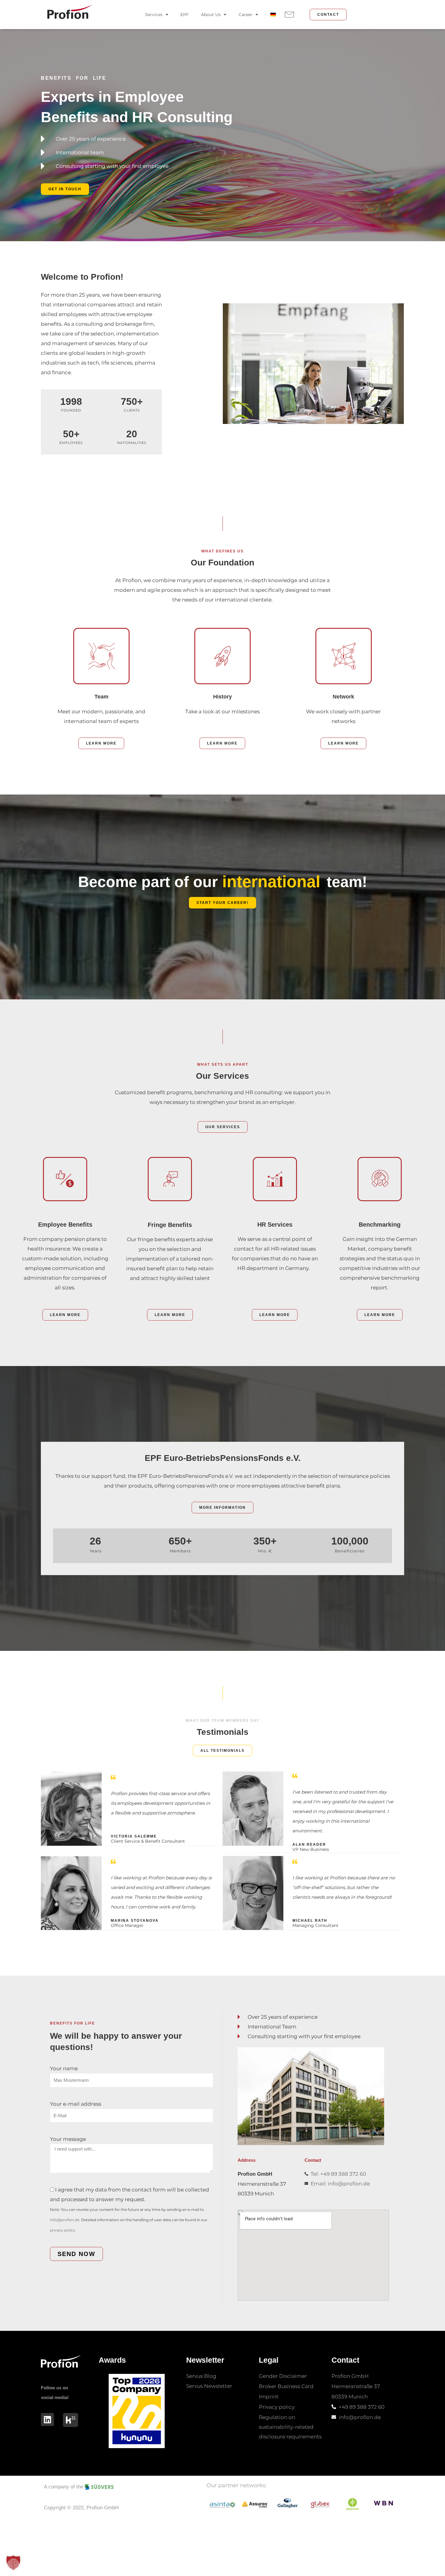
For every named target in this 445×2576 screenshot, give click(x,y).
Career (246, 15)
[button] (13, 2563)
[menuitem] (273, 15)
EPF (185, 15)
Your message (68, 2139)
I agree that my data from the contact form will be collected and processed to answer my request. (130, 2209)
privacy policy (63, 2230)
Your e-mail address (76, 2104)
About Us (211, 15)
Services (154, 15)
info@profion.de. (65, 2220)
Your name (64, 2068)
